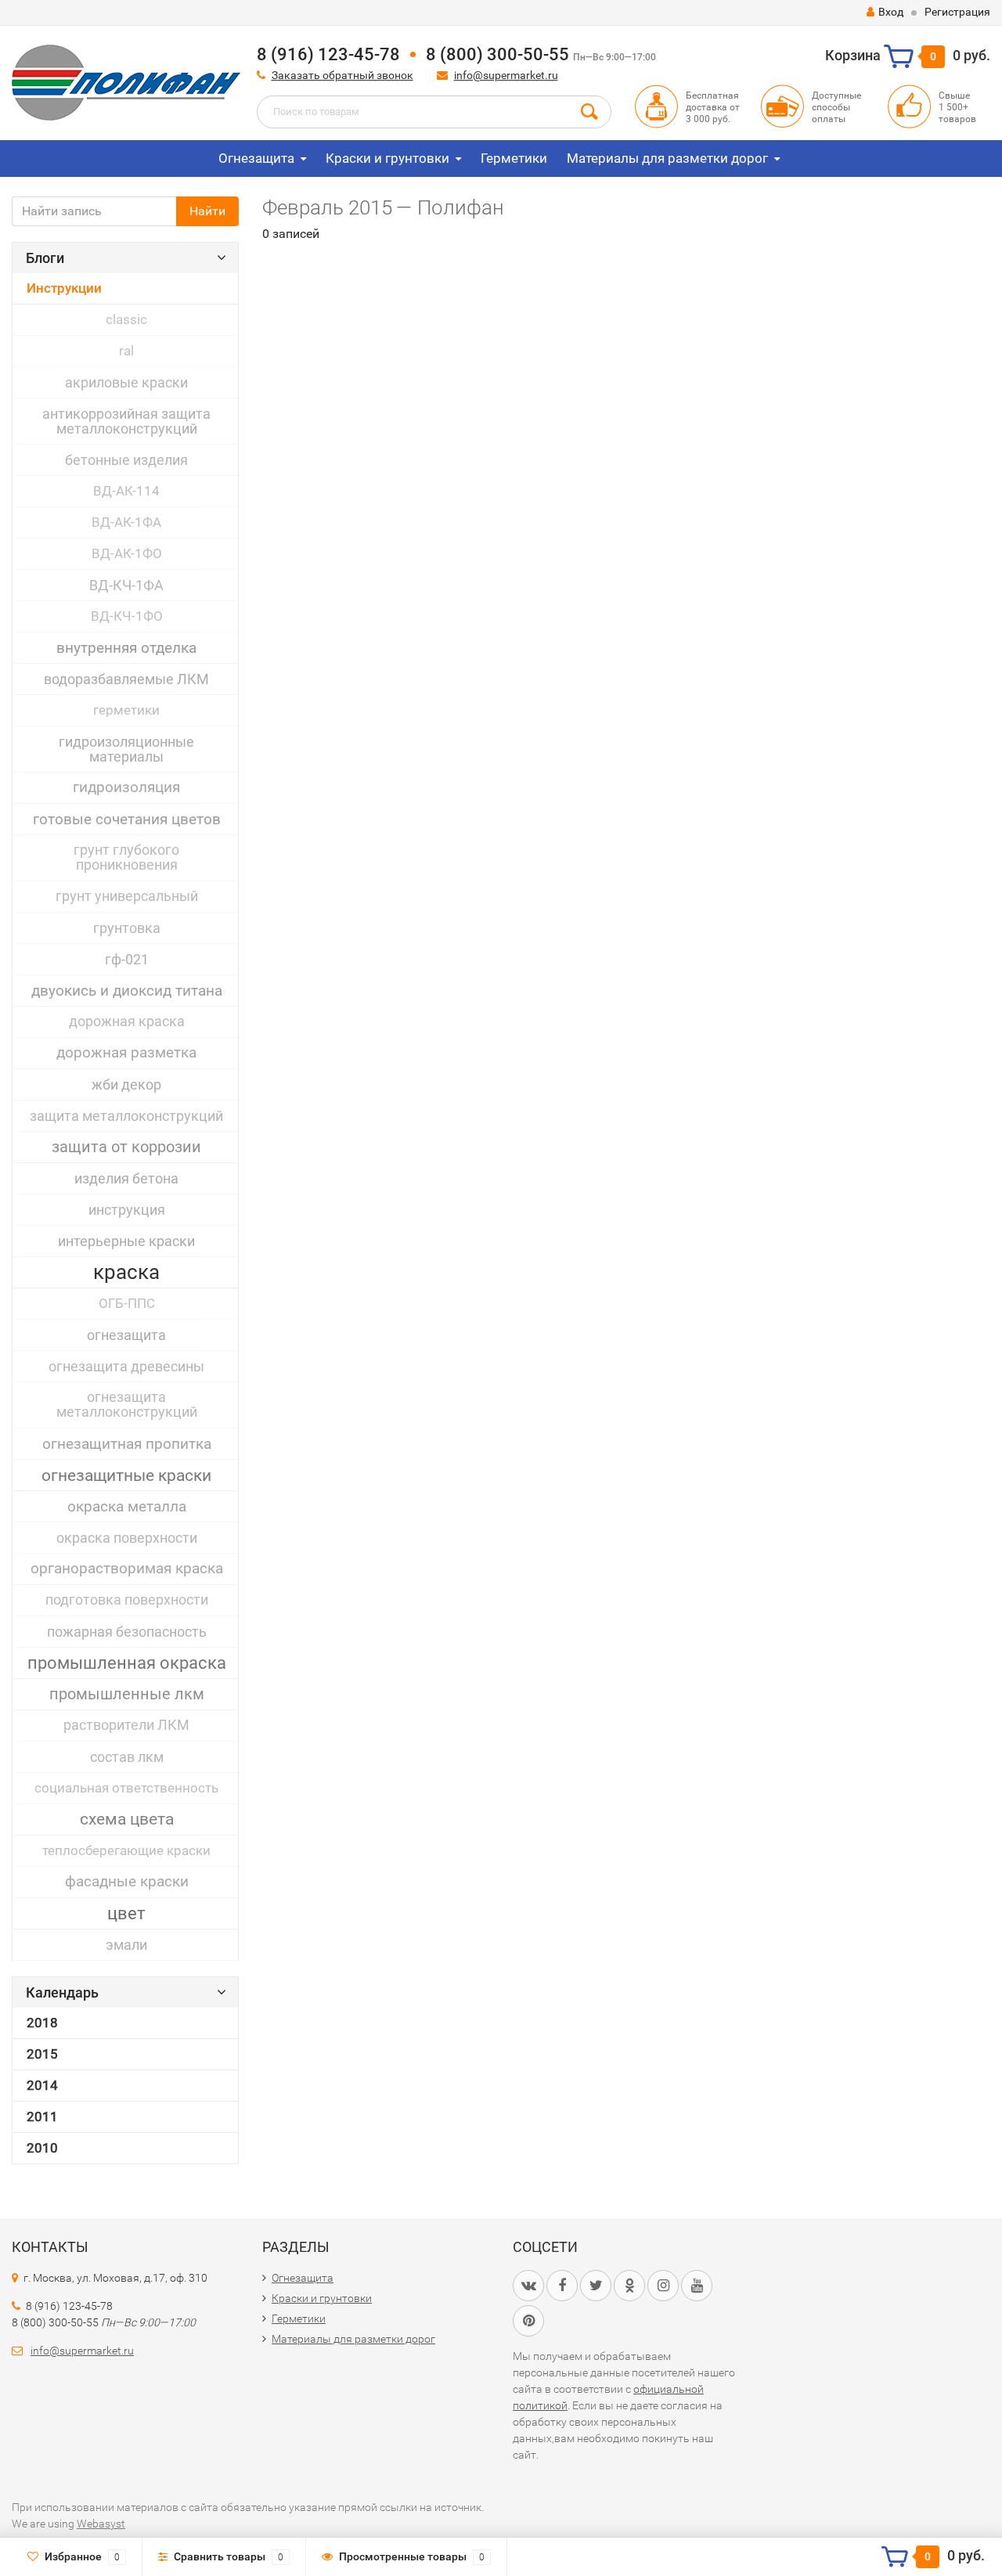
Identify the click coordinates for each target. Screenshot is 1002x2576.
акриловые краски (126, 382)
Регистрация (957, 12)
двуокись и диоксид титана (127, 991)
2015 (42, 2054)
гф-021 (127, 959)
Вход (891, 12)
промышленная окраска (127, 1663)
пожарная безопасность (127, 1632)
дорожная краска (127, 1021)
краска (126, 1272)
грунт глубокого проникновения (126, 857)
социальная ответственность (126, 1788)
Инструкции (64, 288)
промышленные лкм (127, 1694)
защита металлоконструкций (126, 1116)
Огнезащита (256, 158)
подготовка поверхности (127, 1600)
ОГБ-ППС (127, 1303)
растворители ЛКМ (126, 1725)
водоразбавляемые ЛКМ (126, 679)
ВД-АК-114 (126, 491)
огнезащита (126, 1335)
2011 (42, 2117)
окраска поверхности (127, 1538)
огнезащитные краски (126, 1475)
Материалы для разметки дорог (667, 158)
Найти (207, 211)
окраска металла (127, 1506)
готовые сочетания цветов (127, 819)
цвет (126, 1913)
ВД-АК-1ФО (127, 553)
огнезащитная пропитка (127, 1444)
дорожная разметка (126, 1053)
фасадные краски (127, 1882)
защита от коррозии (126, 1147)
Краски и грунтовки (387, 158)
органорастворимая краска (127, 1569)
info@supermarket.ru (506, 75)
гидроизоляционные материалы (126, 749)
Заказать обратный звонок (342, 75)
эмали (126, 1945)
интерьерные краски (126, 1241)
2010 (42, 2148)
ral (126, 351)
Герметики (514, 158)
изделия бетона (126, 1178)
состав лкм (127, 1757)
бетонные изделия (126, 460)
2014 (42, 2085)
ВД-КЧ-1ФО (127, 616)
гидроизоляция (126, 787)
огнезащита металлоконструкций (127, 1405)
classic (126, 319)
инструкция (127, 1210)
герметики (126, 710)
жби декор (126, 1084)
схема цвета (127, 1819)
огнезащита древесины (126, 1366)
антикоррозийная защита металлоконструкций (126, 421)
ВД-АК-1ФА (126, 522)
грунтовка (127, 928)
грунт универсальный (127, 896)
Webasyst (101, 2524)
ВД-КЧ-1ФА (126, 585)
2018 (42, 2023)
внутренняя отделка (126, 648)
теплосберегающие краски (126, 1850)
